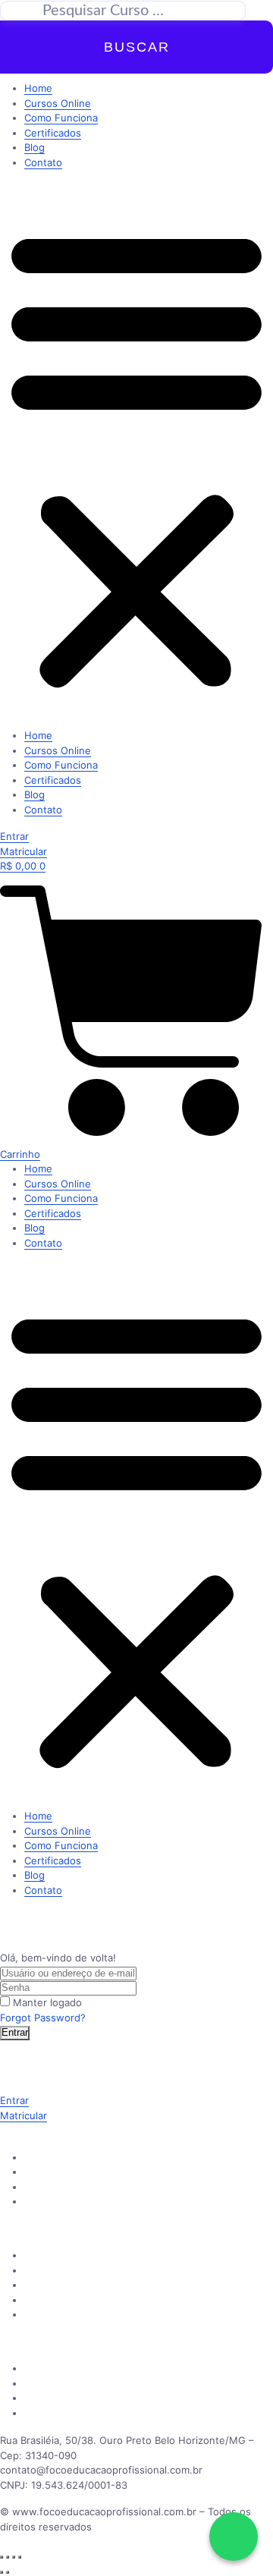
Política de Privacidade (77, 2368)
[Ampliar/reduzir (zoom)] (2, 2557)
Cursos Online (58, 103)
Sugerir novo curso (69, 2187)
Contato (43, 162)
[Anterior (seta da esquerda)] (2, 2572)
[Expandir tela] (8, 2557)
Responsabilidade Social (81, 2383)
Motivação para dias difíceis (89, 2398)
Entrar (15, 2032)
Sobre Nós (49, 2255)
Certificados (53, 133)
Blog (35, 147)
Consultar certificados (76, 2314)
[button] (136, 455)
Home (38, 88)
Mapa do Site (55, 2413)
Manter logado (47, 2002)
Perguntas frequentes (77, 2285)
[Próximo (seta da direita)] (8, 2572)
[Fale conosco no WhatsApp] (234, 2537)
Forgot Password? (43, 2018)
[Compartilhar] (14, 2557)
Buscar (137, 47)
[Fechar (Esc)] (20, 2557)
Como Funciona (61, 118)
